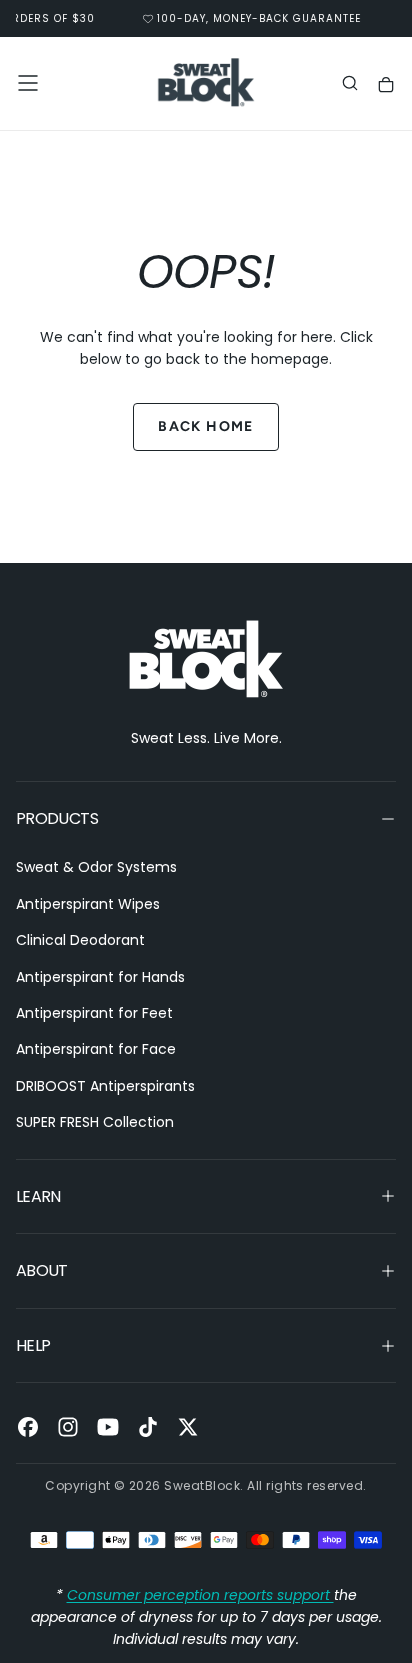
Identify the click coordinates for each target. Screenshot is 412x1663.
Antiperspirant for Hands (100, 977)
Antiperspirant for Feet (94, 1013)
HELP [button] (33, 1345)
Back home (206, 426)
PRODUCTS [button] (57, 818)
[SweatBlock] (206, 660)
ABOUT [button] (42, 1270)
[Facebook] (28, 1427)
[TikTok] (148, 1427)
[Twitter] (188, 1427)
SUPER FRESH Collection (95, 1122)
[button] (28, 83)
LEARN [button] (38, 1196)
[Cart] (386, 85)
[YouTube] (108, 1427)
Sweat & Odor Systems (96, 867)
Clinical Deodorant (80, 940)
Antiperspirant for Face (96, 1049)
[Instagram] (68, 1427)
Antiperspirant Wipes (88, 904)
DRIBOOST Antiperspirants (105, 1086)
